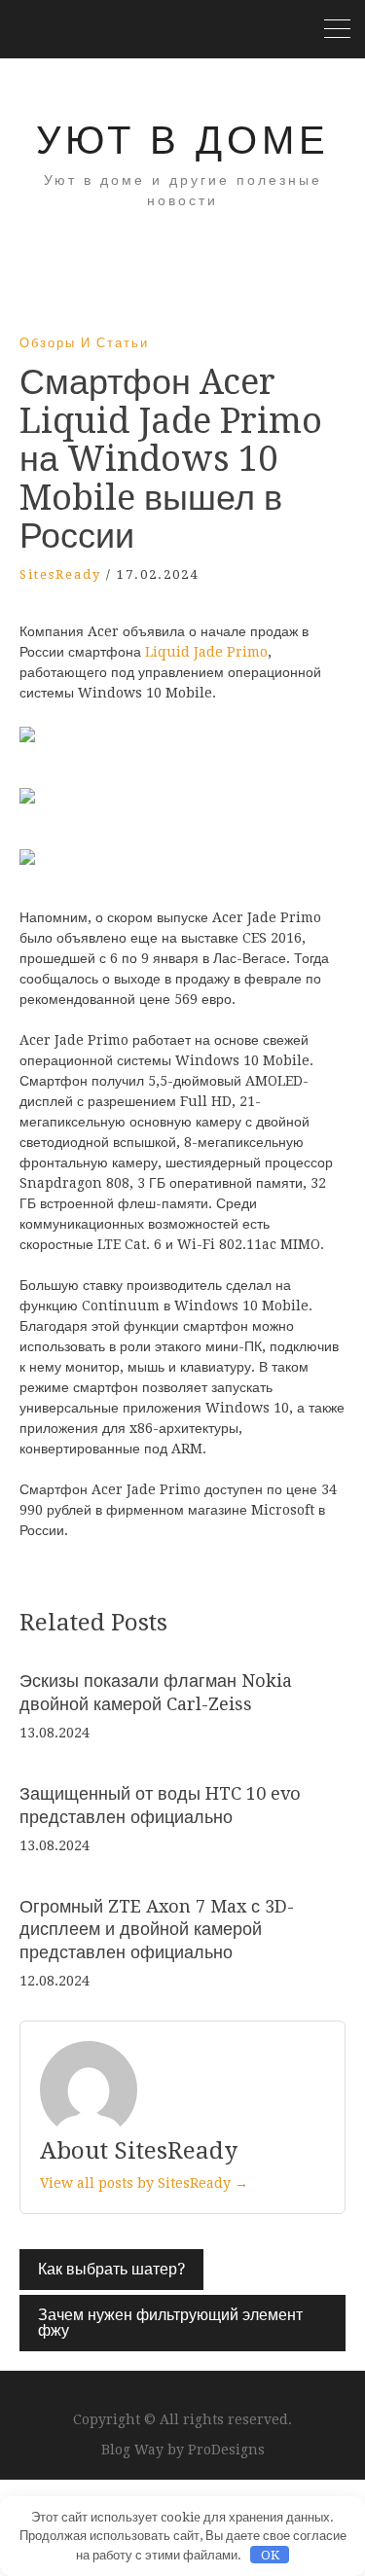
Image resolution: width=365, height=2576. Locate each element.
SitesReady (60, 574)
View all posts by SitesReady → (144, 2183)
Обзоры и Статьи (84, 343)
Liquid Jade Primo (206, 652)
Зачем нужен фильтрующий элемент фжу (170, 2323)
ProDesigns (226, 2450)
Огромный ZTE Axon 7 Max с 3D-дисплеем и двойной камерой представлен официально (157, 1929)
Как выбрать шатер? (111, 2269)
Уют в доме (183, 141)
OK (270, 2555)
